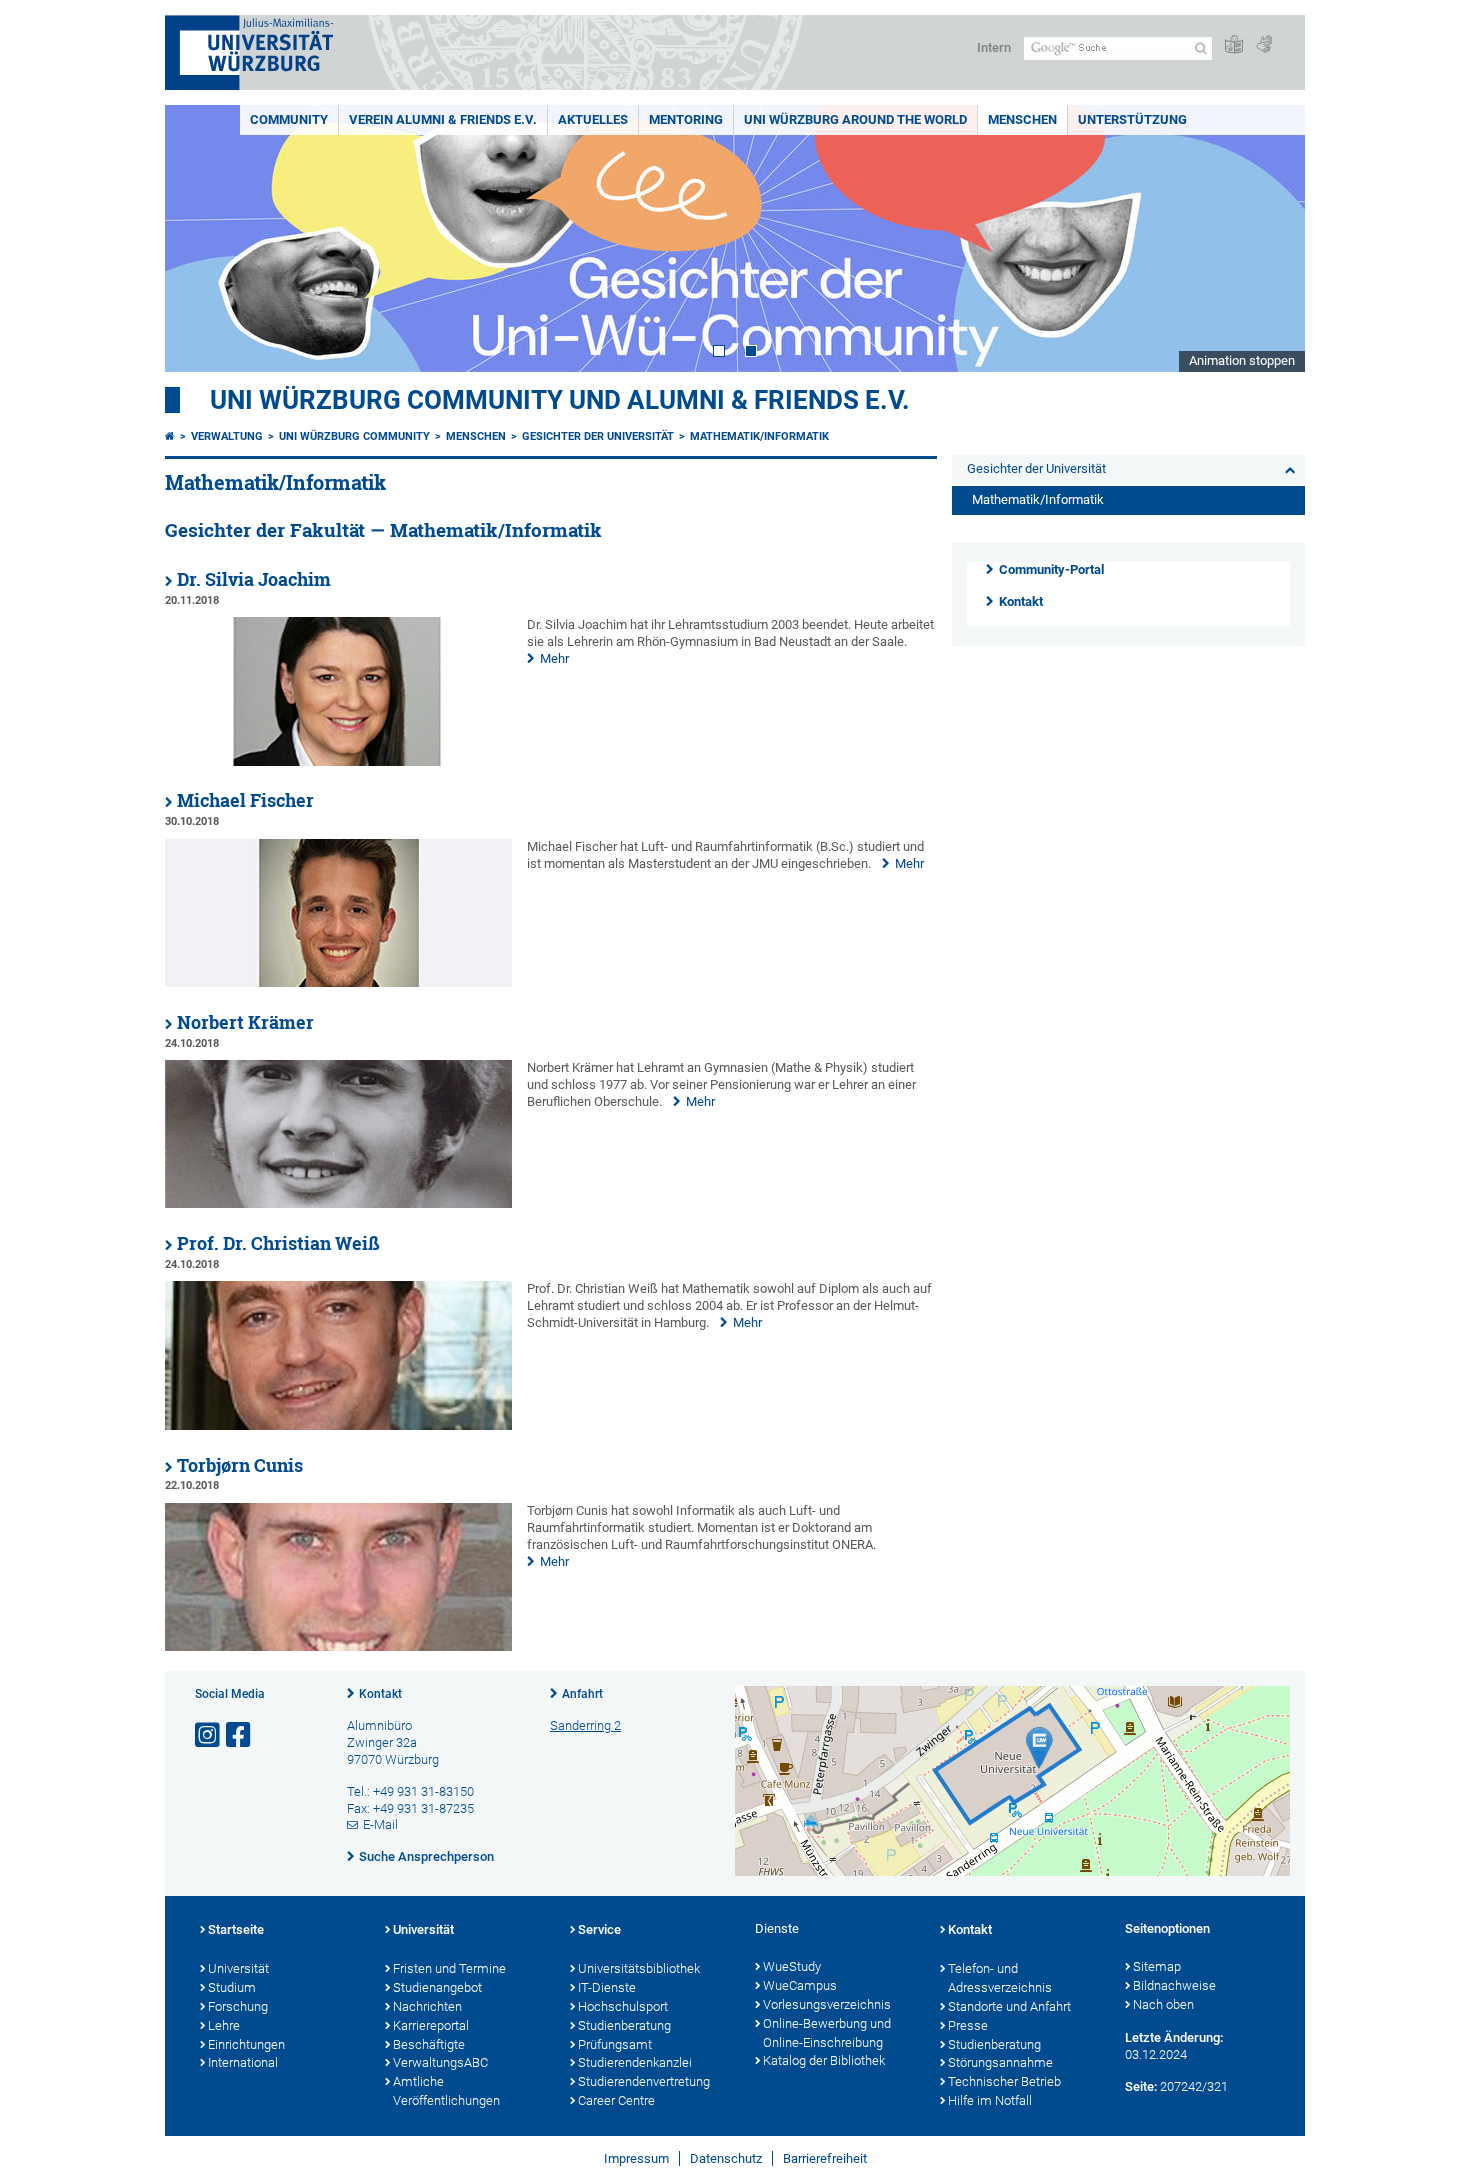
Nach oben (1163, 2004)
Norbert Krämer (245, 1022)
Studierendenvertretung (644, 2081)
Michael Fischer (245, 800)
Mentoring (686, 119)
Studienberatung (624, 2025)
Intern (994, 47)
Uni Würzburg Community (354, 436)
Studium (232, 1987)
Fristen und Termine (449, 1968)
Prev (200, 238)
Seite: (1141, 2086)
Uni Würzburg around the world (855, 119)
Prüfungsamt (615, 2044)
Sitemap (1157, 1966)
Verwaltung (227, 436)
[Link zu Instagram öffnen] (209, 1735)
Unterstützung (1132, 119)
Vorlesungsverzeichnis (827, 2004)
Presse (968, 2025)
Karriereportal (431, 2025)
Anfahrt (582, 1694)
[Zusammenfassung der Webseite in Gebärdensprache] (1264, 45)
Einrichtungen (246, 2044)
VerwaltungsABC (440, 2062)
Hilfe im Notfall (990, 2100)
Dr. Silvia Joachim (254, 579)
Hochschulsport (623, 2006)
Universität (238, 1968)
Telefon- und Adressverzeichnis (1000, 1978)
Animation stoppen (1242, 360)
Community (289, 119)
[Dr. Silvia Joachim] (338, 761)
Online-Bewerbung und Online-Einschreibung (827, 2033)
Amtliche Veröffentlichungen (446, 2091)
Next (1270, 238)
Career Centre (616, 2100)
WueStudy (792, 1966)
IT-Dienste (607, 1987)
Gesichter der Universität (598, 436)
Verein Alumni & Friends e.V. (443, 119)
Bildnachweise (1174, 1985)
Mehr (554, 658)
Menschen (1022, 119)
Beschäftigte (429, 2044)
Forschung (238, 2006)
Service (599, 1929)
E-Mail (380, 1824)
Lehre (224, 2025)
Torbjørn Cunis (240, 1465)
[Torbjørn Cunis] (338, 1646)
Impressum (636, 2158)
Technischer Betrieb (1004, 2081)
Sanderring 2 (585, 1725)
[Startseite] (170, 436)
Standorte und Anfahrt (1009, 2006)
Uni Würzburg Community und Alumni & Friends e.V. (560, 400)
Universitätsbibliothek (639, 1968)
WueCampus (800, 1985)
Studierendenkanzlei (635, 2062)
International (243, 2062)
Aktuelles (593, 119)
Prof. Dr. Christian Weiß (278, 1243)
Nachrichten (427, 2006)
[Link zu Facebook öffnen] (240, 1735)
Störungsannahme (1000, 2062)
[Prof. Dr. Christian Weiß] (338, 1425)
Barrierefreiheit (825, 2158)
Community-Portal (1051, 569)
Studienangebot (437, 1987)
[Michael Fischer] (338, 982)
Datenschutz (726, 2158)
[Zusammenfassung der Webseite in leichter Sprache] (1234, 45)
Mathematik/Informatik (759, 436)
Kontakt (1021, 601)
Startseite (236, 1929)
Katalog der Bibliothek (824, 2060)
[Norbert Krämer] (338, 1203)
